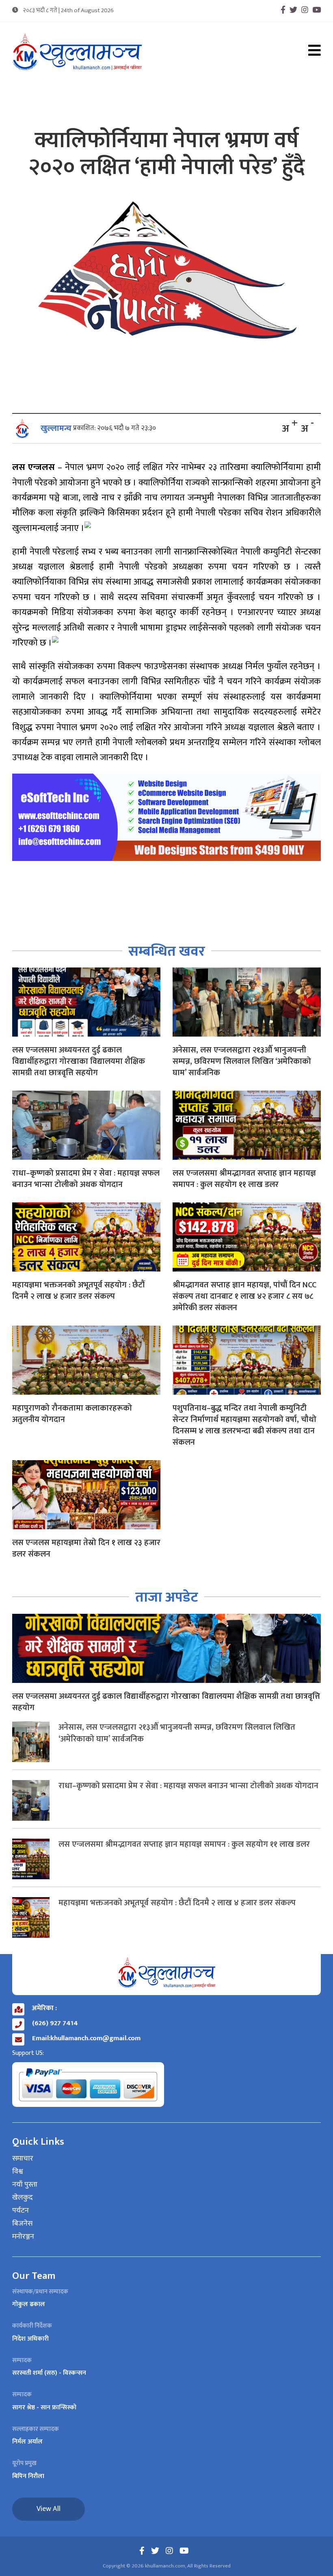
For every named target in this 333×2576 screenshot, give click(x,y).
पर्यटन (21, 2211)
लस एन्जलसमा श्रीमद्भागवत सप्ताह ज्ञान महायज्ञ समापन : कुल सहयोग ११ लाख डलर (244, 1179)
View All (49, 2509)
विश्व (18, 2172)
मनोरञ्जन (23, 2237)
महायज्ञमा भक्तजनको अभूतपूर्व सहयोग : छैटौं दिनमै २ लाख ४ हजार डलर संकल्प (78, 1291)
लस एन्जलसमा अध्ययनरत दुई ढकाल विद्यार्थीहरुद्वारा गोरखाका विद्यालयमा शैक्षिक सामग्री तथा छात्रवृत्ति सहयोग (79, 1061)
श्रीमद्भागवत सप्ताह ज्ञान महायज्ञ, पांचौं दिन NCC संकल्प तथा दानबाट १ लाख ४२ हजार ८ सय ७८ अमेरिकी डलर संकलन (244, 1296)
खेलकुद (23, 2198)
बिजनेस (22, 2224)
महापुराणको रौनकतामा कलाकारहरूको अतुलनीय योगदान (72, 1414)
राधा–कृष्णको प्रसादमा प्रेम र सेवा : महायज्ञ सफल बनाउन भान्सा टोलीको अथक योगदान (86, 1179)
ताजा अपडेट (167, 1597)
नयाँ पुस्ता (25, 2185)
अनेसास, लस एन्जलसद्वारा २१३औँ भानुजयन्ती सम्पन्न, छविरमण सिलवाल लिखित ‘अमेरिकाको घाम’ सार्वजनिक (242, 1061)
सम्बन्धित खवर (167, 951)
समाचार (23, 2159)
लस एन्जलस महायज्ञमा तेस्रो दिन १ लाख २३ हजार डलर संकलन (86, 1548)
